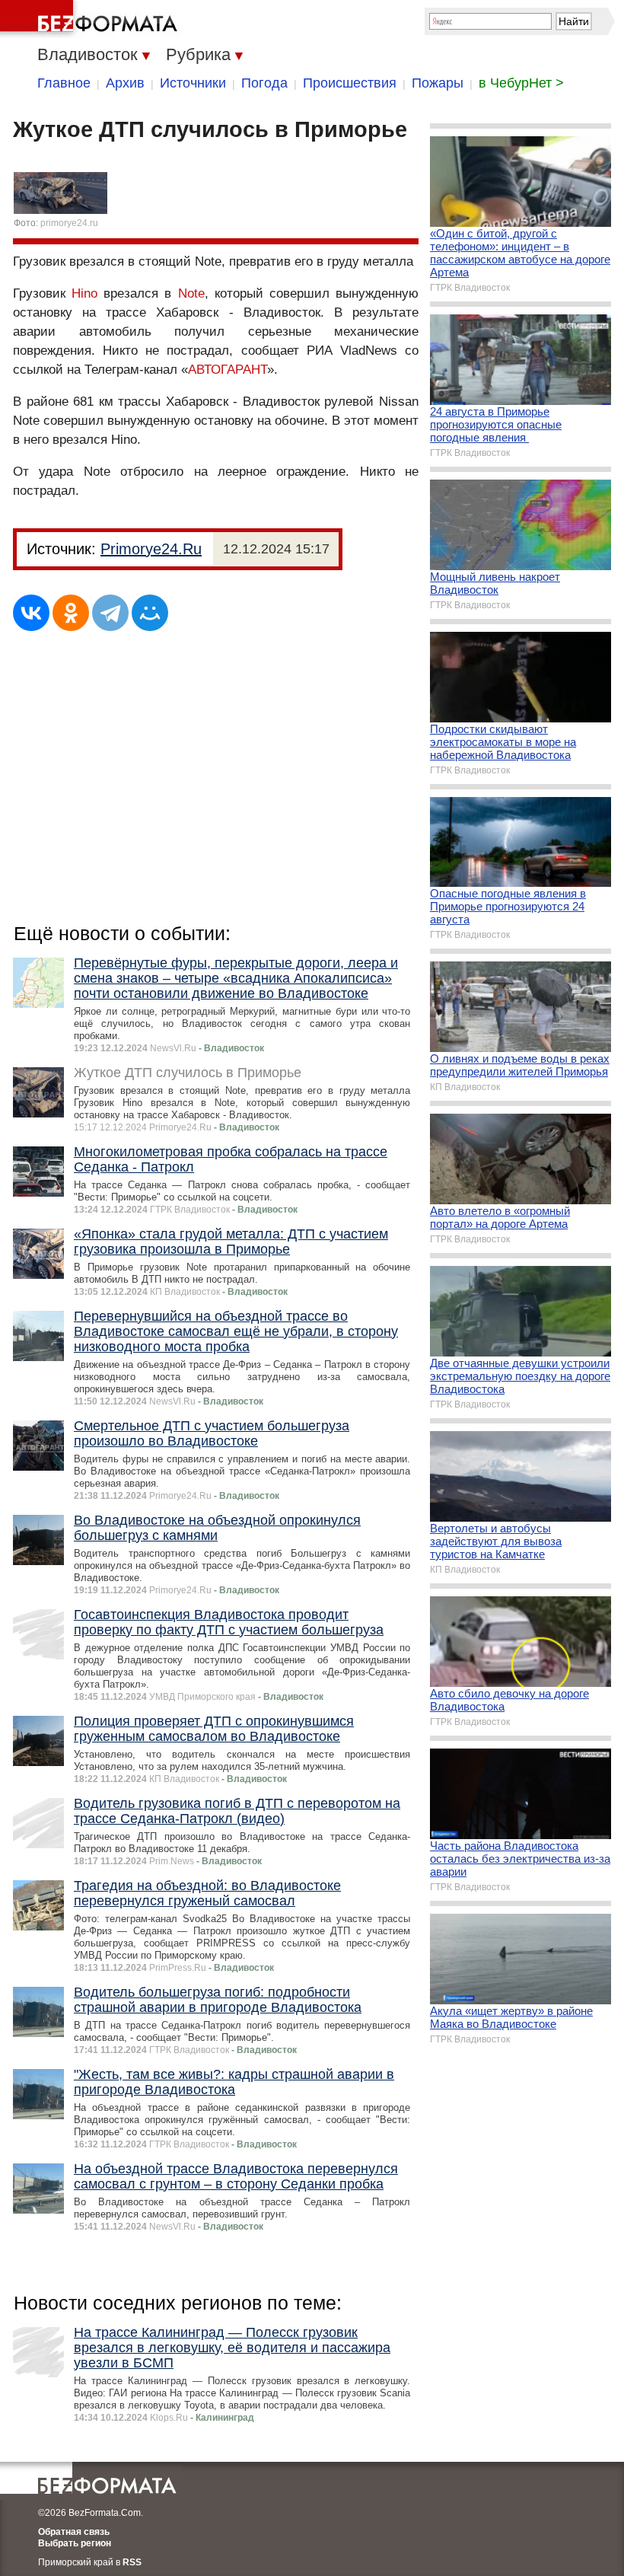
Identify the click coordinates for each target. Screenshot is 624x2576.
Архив (125, 83)
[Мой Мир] (150, 613)
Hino (84, 293)
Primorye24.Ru (151, 549)
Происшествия (350, 83)
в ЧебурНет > (521, 83)
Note (191, 293)
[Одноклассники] (71, 613)
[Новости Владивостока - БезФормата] (91, 19)
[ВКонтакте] (31, 613)
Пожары (438, 83)
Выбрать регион (75, 2543)
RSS (132, 2562)
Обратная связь (74, 2532)
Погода (264, 83)
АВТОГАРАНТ (228, 370)
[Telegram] (110, 613)
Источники (193, 83)
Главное (64, 83)
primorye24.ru (69, 223)
